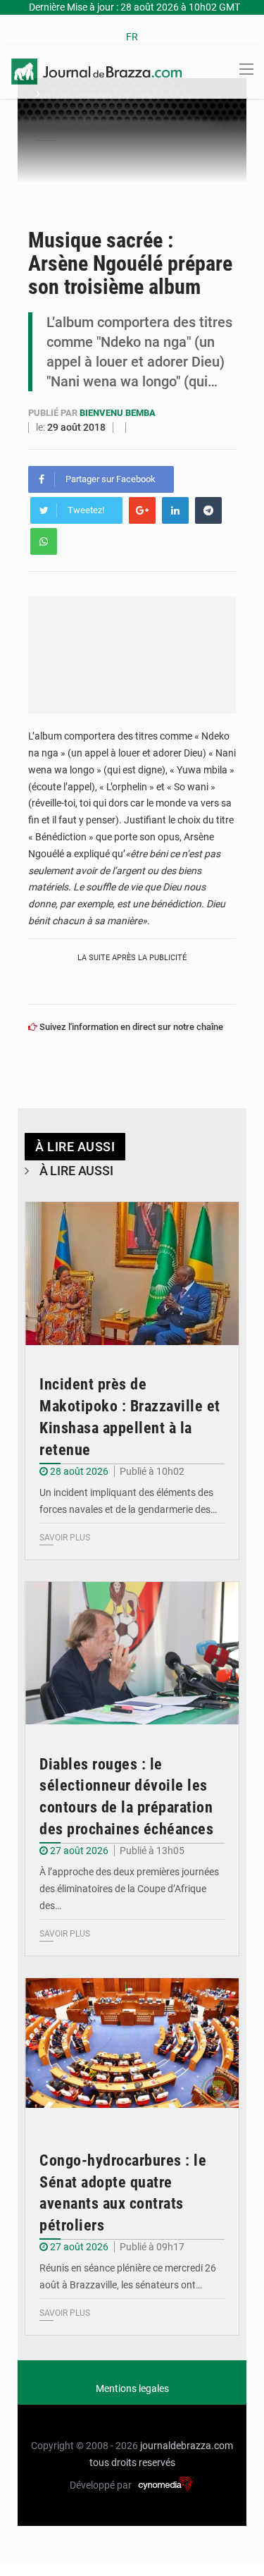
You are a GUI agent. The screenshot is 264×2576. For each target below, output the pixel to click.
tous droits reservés (132, 2462)
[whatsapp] (44, 541)
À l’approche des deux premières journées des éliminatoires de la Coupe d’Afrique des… (129, 1889)
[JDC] (96, 70)
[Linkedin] (175, 510)
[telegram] (208, 510)
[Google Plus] (142, 510)
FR (132, 37)
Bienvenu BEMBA (118, 413)
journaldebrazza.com (187, 2446)
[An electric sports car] (132, 1274)
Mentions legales (132, 2388)
